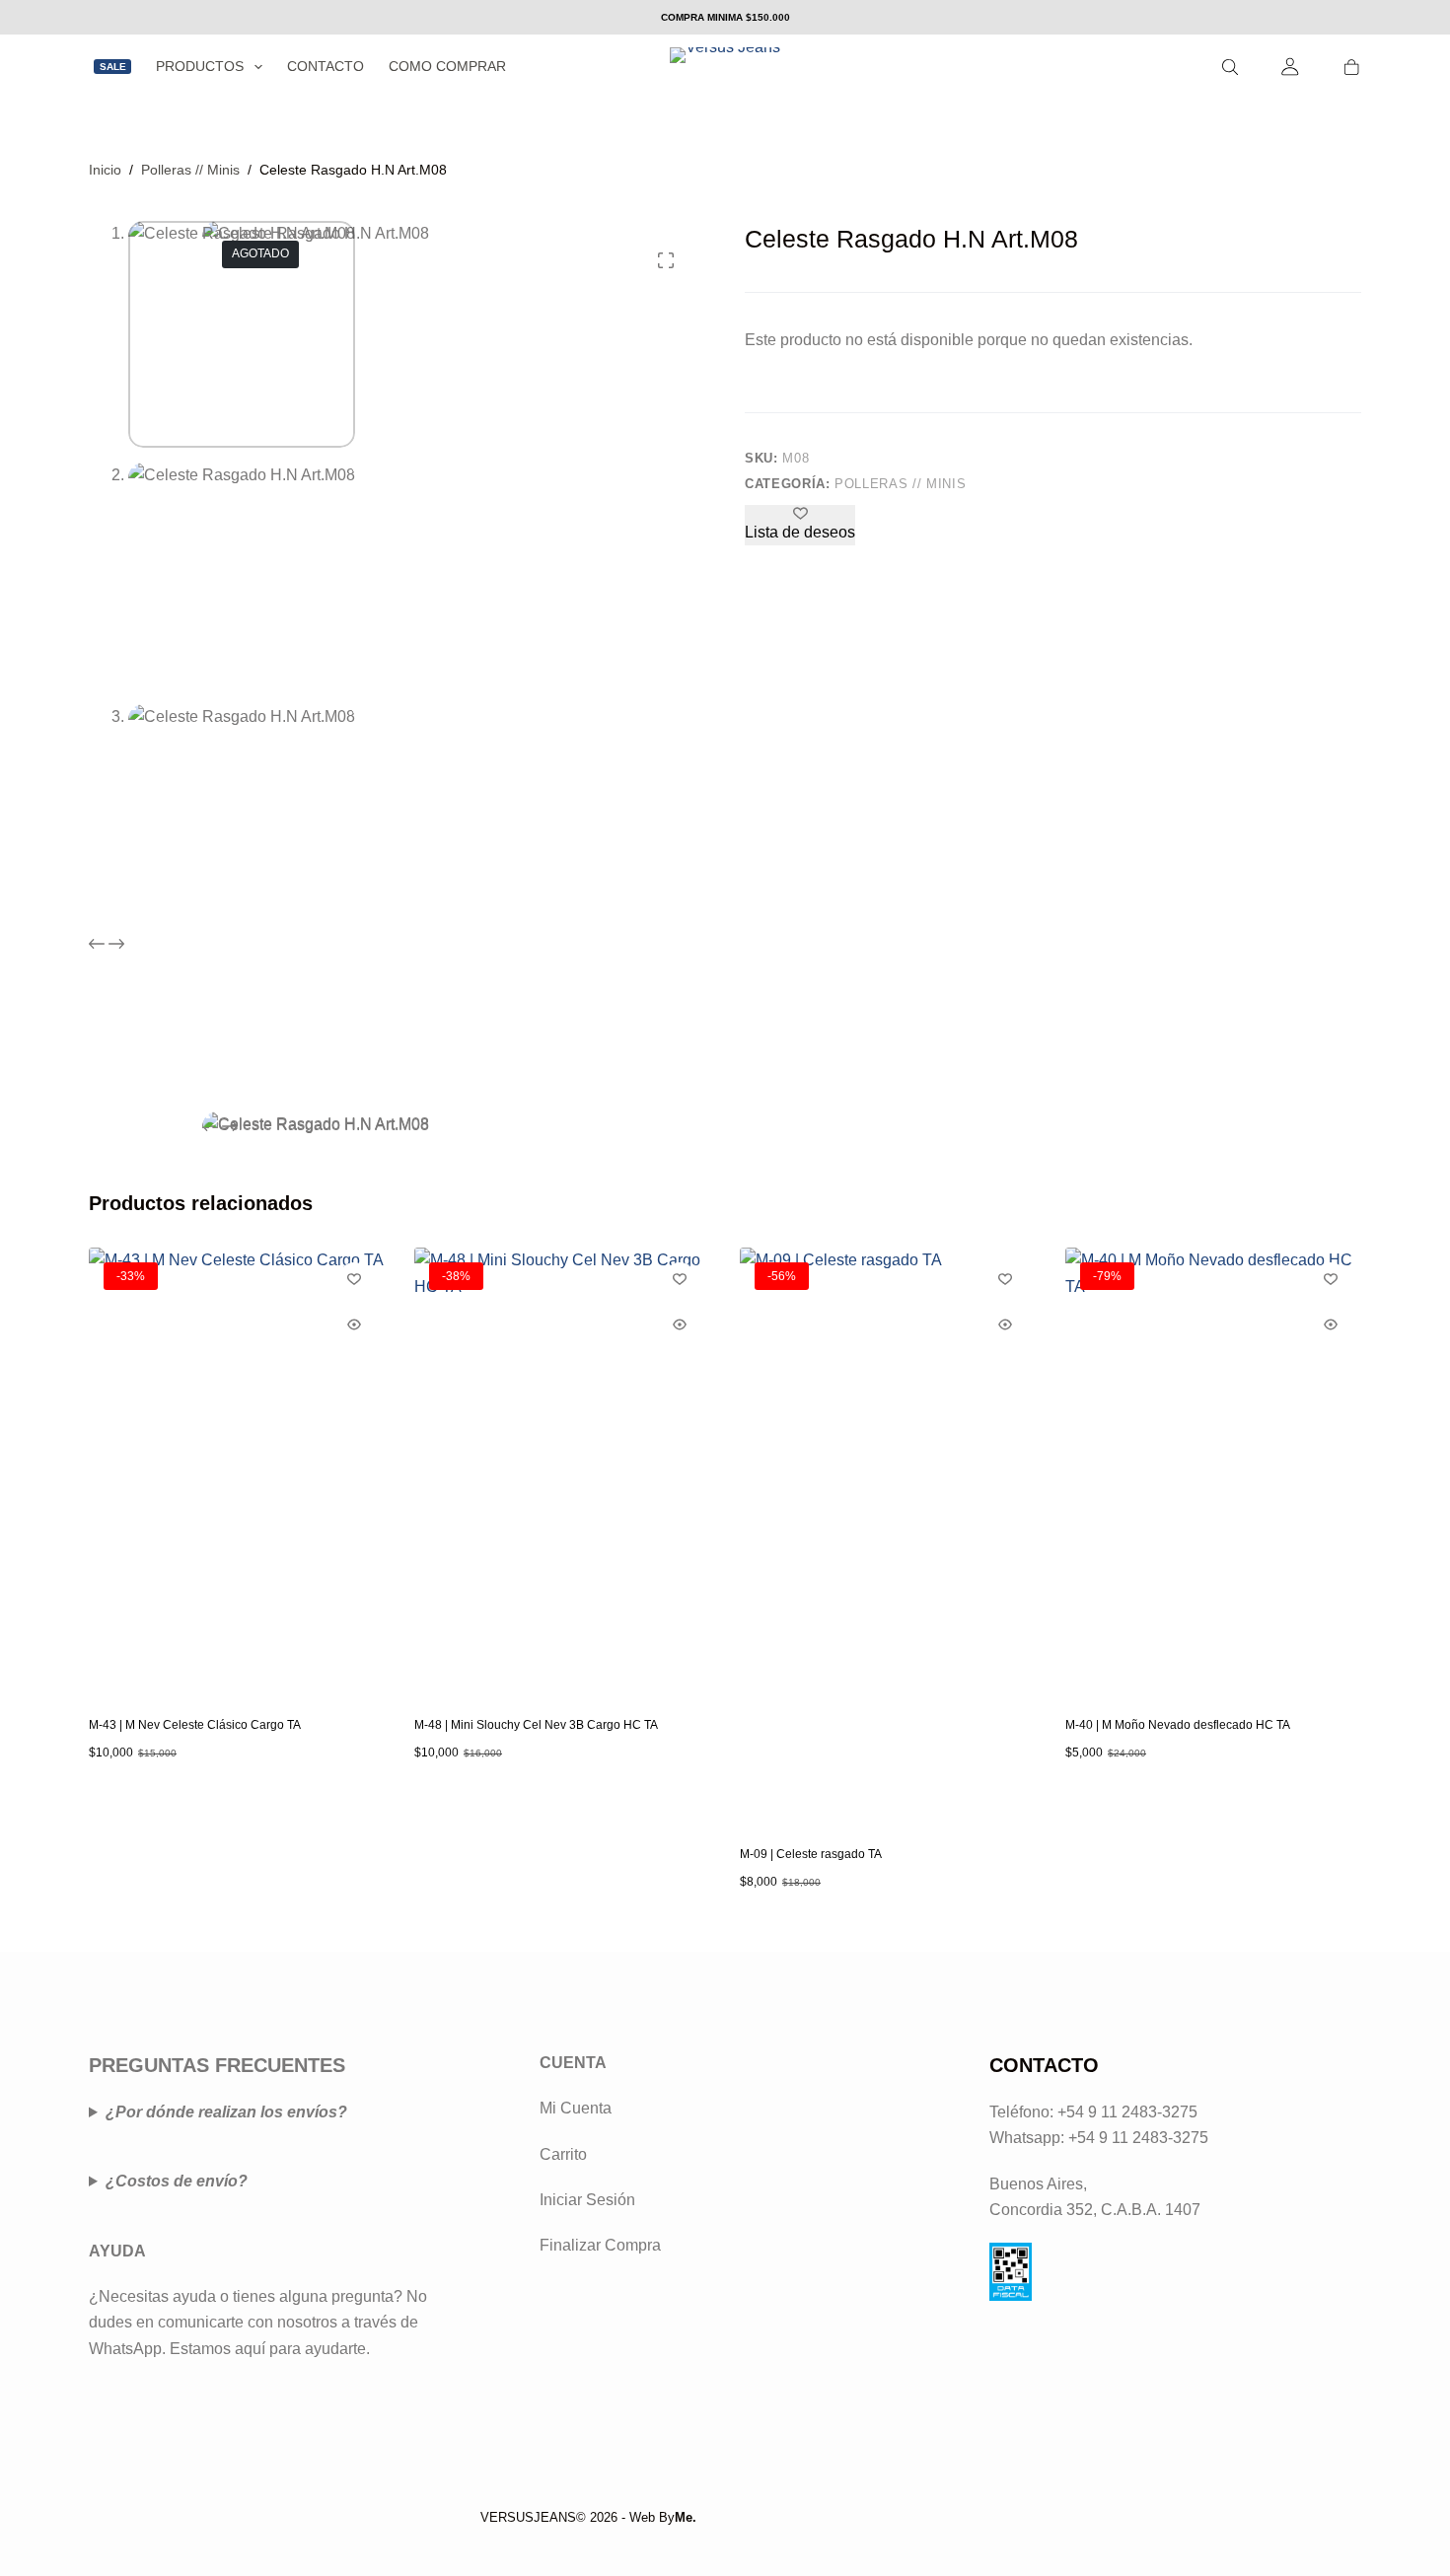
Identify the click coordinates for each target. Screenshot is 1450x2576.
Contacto (326, 66)
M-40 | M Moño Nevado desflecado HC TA (1178, 1725)
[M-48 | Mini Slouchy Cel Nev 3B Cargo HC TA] (562, 1469)
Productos (200, 66)
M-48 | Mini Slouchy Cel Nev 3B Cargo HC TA (536, 1725)
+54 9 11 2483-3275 (1138, 2138)
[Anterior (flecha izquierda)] (35, 1288)
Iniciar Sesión (587, 2200)
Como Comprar (447, 66)
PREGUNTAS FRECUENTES (217, 2065)
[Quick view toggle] (354, 1324)
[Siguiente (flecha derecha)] (1415, 1288)
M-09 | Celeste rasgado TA (811, 1854)
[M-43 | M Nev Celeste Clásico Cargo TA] (237, 1469)
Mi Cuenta (576, 2108)
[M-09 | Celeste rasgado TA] (888, 1534)
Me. (686, 2517)
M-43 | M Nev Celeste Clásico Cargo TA (195, 1725)
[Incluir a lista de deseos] (354, 1278)
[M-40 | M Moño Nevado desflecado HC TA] (1213, 1469)
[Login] (1291, 67)
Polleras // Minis (900, 484)
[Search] (1230, 67)
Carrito (563, 2154)
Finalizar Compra (600, 2245)
